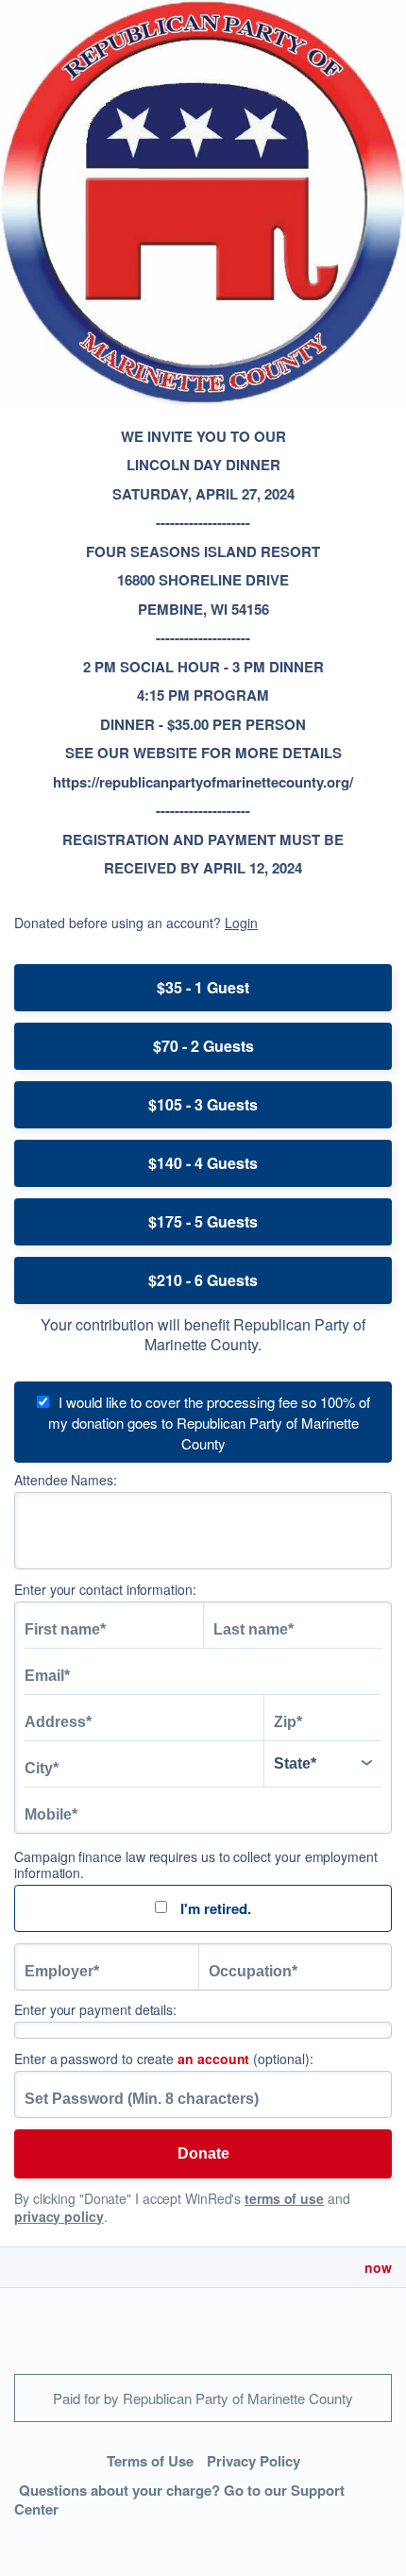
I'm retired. (214, 1908)
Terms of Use (150, 2461)
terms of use (284, 2198)
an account (213, 2059)
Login (241, 923)
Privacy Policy (254, 2461)
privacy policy (59, 2216)
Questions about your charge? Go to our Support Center (179, 2500)
